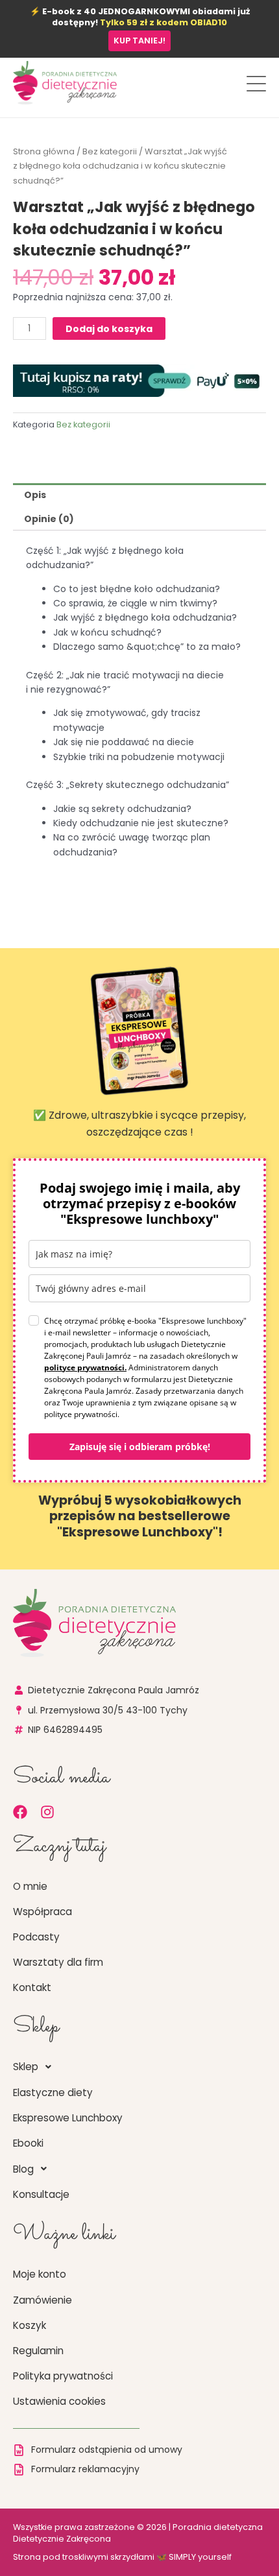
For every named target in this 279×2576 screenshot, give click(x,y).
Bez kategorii (110, 151)
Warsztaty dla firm (58, 1962)
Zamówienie (42, 2300)
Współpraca (42, 1912)
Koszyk (30, 2325)
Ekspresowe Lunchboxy (68, 2118)
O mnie (30, 1886)
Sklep (26, 2067)
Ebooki (28, 2143)
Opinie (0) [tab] (49, 519)
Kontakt (32, 1987)
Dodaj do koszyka (109, 329)
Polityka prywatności (63, 2376)
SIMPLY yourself (200, 2557)
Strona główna (44, 151)
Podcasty (36, 1937)
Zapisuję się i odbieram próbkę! (140, 1447)
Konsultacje (41, 2194)
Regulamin (38, 2351)
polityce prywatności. (85, 1367)
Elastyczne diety (53, 2093)
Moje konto (40, 2274)
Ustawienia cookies (59, 2401)
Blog (23, 2169)
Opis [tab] (35, 495)
